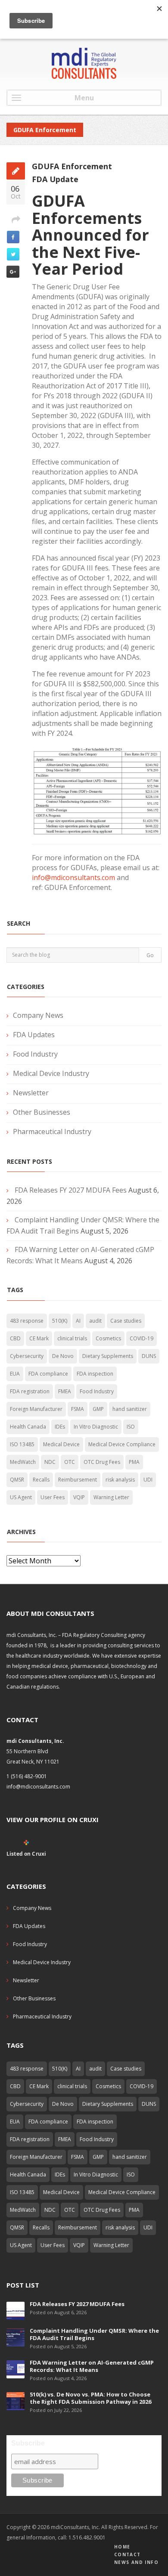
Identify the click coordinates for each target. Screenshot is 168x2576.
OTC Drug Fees (102, 1462)
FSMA (78, 1409)
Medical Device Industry (51, 1073)
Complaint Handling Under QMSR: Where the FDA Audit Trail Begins (94, 2334)
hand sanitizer (130, 1409)
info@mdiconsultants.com (73, 877)
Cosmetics (108, 1338)
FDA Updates (34, 1035)
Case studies (126, 1321)
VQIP (79, 1497)
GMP (98, 1409)
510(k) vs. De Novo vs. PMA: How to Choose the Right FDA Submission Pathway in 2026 (90, 2398)
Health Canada (28, 1427)
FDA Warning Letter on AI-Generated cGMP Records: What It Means (92, 2366)
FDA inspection (95, 1374)
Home (122, 2547)
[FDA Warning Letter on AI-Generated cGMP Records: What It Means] (16, 2369)
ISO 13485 (22, 1444)
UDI (148, 1480)
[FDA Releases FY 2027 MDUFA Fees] (16, 2310)
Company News (38, 1015)
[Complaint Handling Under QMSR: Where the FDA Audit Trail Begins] (16, 2337)
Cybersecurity (27, 1356)
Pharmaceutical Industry (52, 1131)
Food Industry (35, 1054)
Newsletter (31, 1093)
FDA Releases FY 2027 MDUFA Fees (71, 1190)
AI (78, 1321)
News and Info (136, 2562)
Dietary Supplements (108, 1356)
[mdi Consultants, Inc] (84, 63)
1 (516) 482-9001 (27, 1776)
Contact (128, 2554)
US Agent (21, 1497)
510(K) (60, 1321)
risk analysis (120, 1480)
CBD (15, 1338)
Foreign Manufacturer (36, 1409)
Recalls (41, 1480)
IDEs (60, 1427)
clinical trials (72, 1338)
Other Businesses (42, 1112)
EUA (15, 1374)
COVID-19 (142, 1338)
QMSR (17, 1480)
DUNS (149, 1356)
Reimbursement (78, 1480)
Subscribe (28, 2443)
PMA (134, 1462)
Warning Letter (111, 1497)
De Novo (63, 1356)
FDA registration (30, 1391)
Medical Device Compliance (122, 1444)
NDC (50, 1462)
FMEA (65, 1391)
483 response (27, 1321)
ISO (131, 1427)
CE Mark (39, 1338)
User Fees (53, 1497)
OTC (70, 1462)
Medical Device (61, 1444)
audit (95, 1321)
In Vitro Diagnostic (96, 1427)
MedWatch (23, 1462)
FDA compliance (48, 1374)
